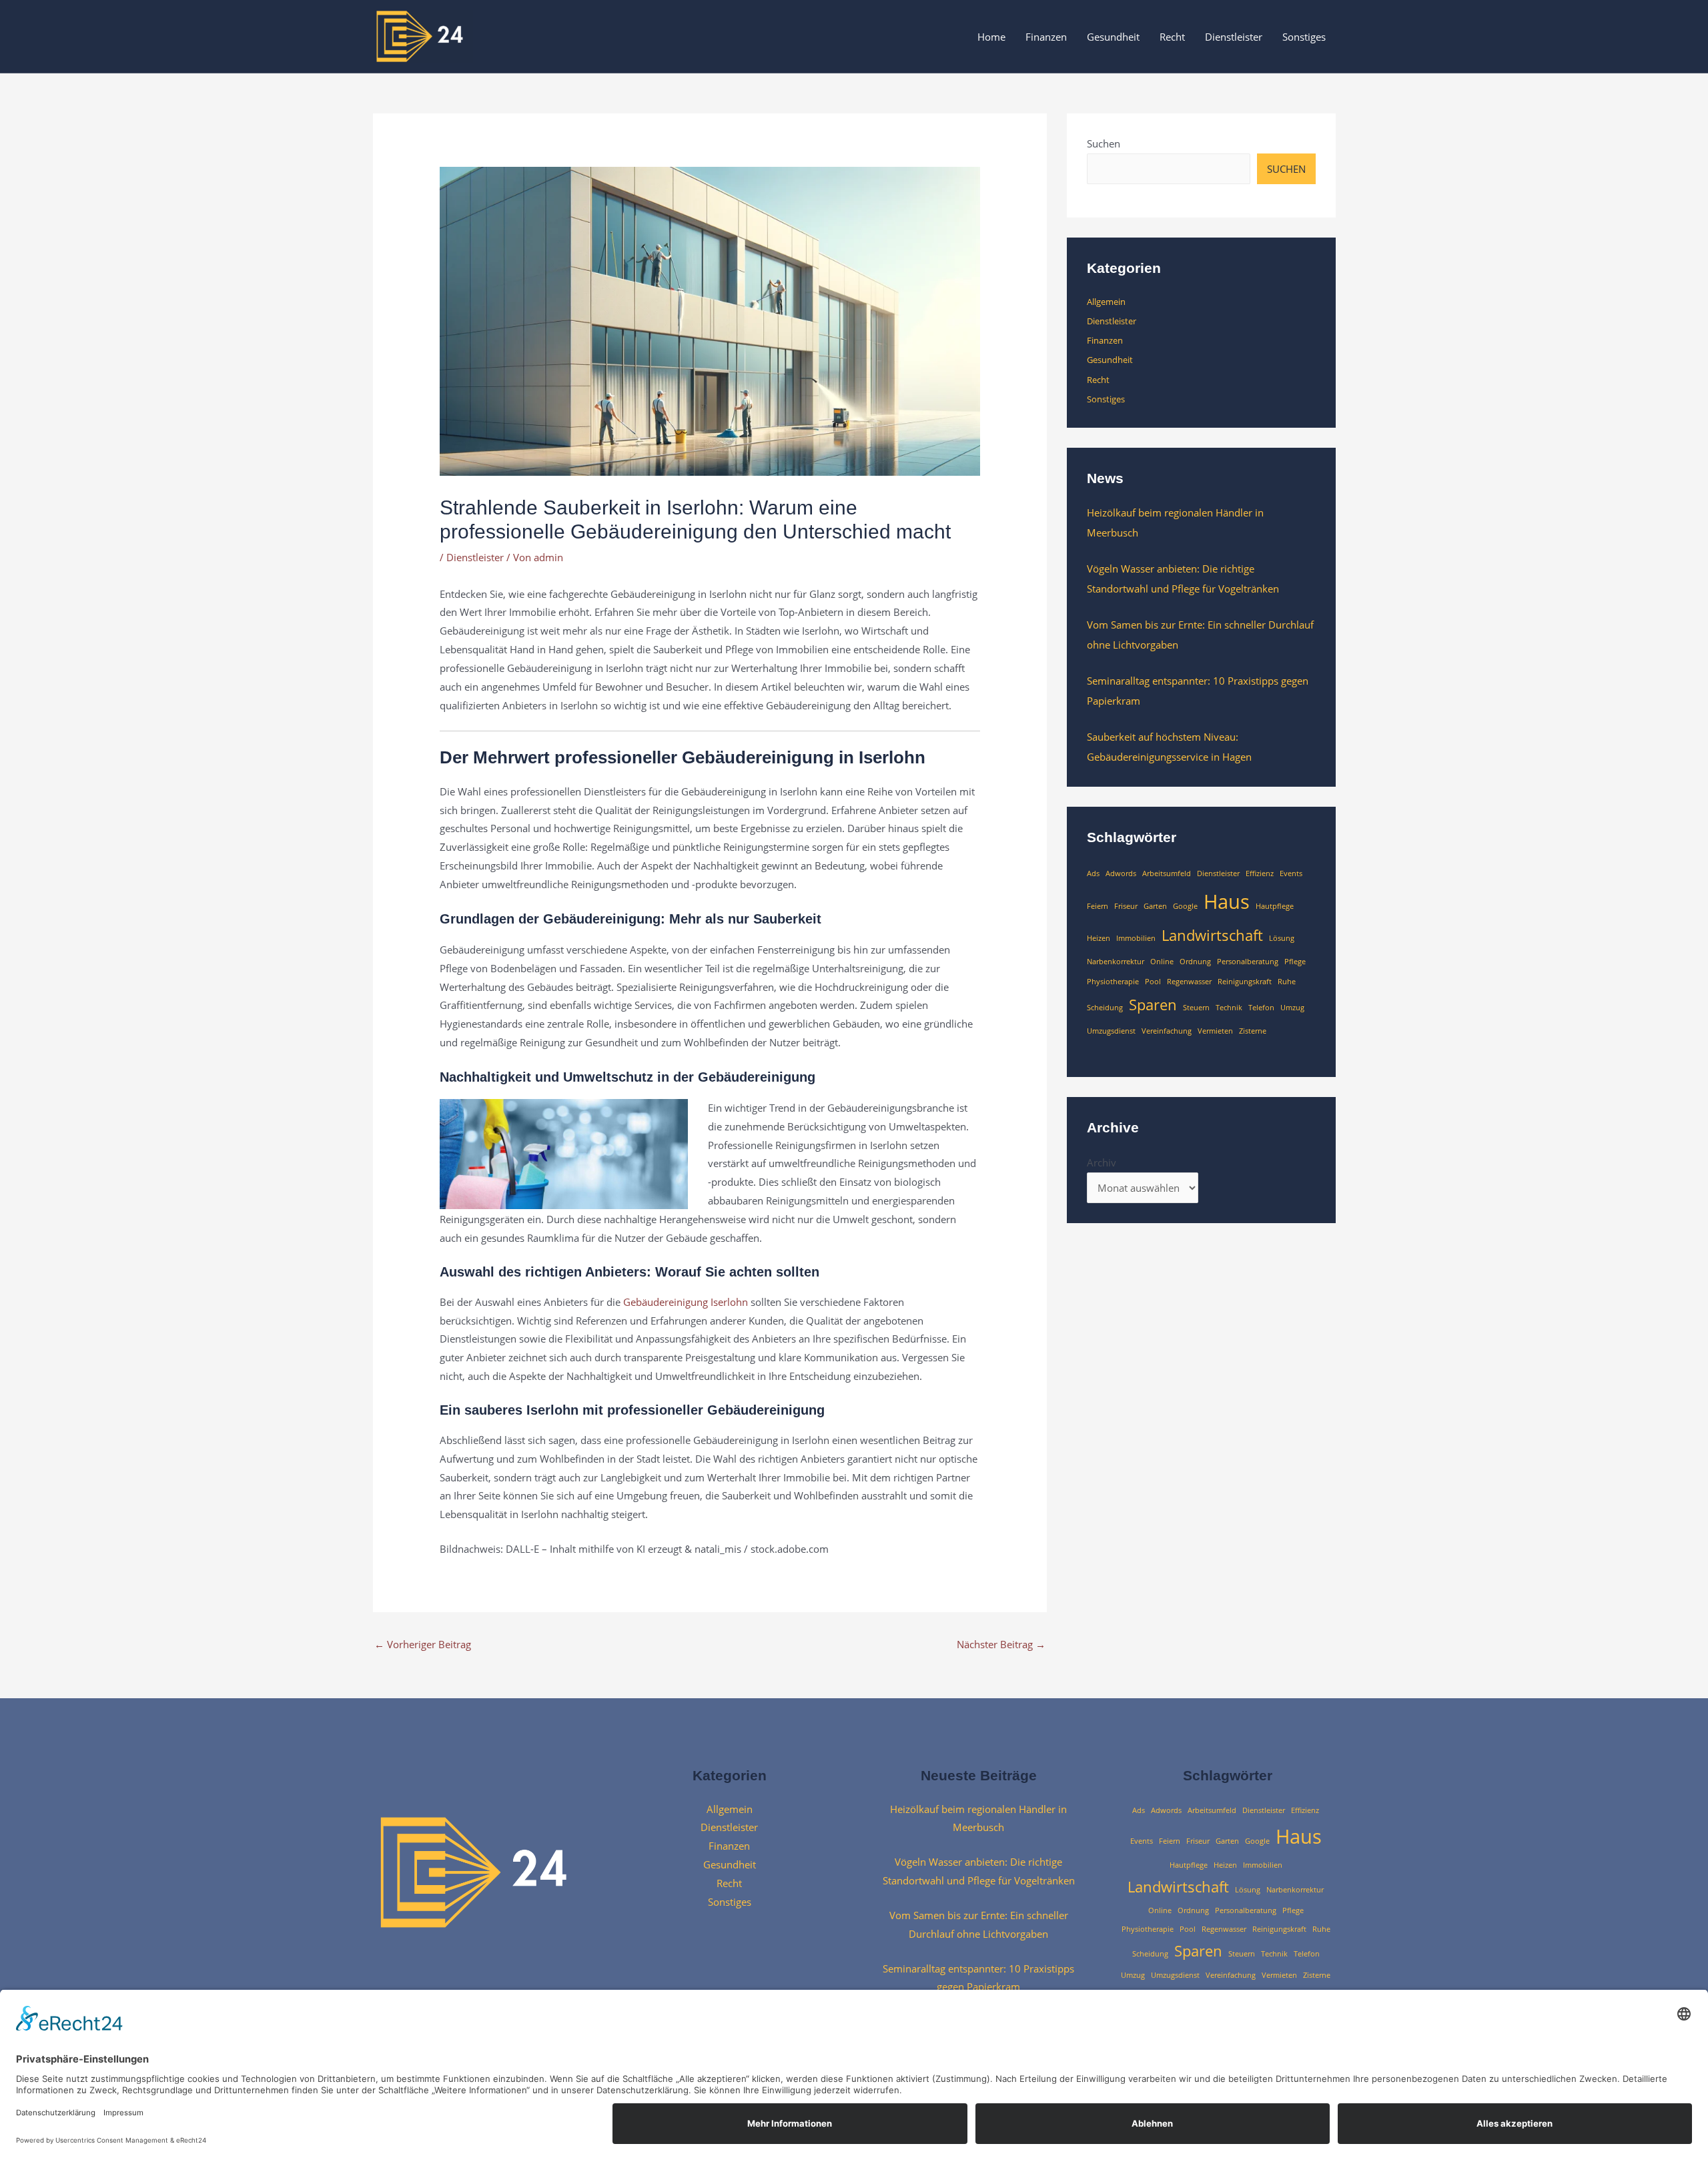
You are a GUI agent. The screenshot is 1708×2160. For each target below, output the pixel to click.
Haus (1227, 902)
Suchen (1104, 143)
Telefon (1261, 1008)
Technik (1229, 1008)
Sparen (1153, 1005)
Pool (1153, 982)
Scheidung (1105, 1008)
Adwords (1121, 873)
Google (1185, 906)
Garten (1155, 906)
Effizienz (1260, 873)
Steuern (1196, 1008)
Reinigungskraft (1245, 982)
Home (991, 37)
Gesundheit (1113, 37)
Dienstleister (1234, 37)
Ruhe (1287, 982)
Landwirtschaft (1212, 935)
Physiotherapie (1113, 982)
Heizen (1099, 938)
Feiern (1098, 906)
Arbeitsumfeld (1167, 873)
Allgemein (1106, 302)
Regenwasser (1189, 982)
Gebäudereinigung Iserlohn (686, 1302)
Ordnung (1195, 962)
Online (1162, 962)
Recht (1172, 37)
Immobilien (1136, 938)
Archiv (1102, 1162)
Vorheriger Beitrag (423, 1644)
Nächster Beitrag (1001, 1644)
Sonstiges (1304, 37)
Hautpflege (1275, 906)
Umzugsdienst (1111, 1031)
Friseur (1126, 906)
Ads (1093, 873)
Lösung (1282, 938)
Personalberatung (1248, 962)
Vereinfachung (1167, 1031)
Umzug (1292, 1008)
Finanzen (1046, 37)
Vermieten (1215, 1031)
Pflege (1295, 962)
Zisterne (1253, 1031)
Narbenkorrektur (1116, 962)
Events (1291, 873)
